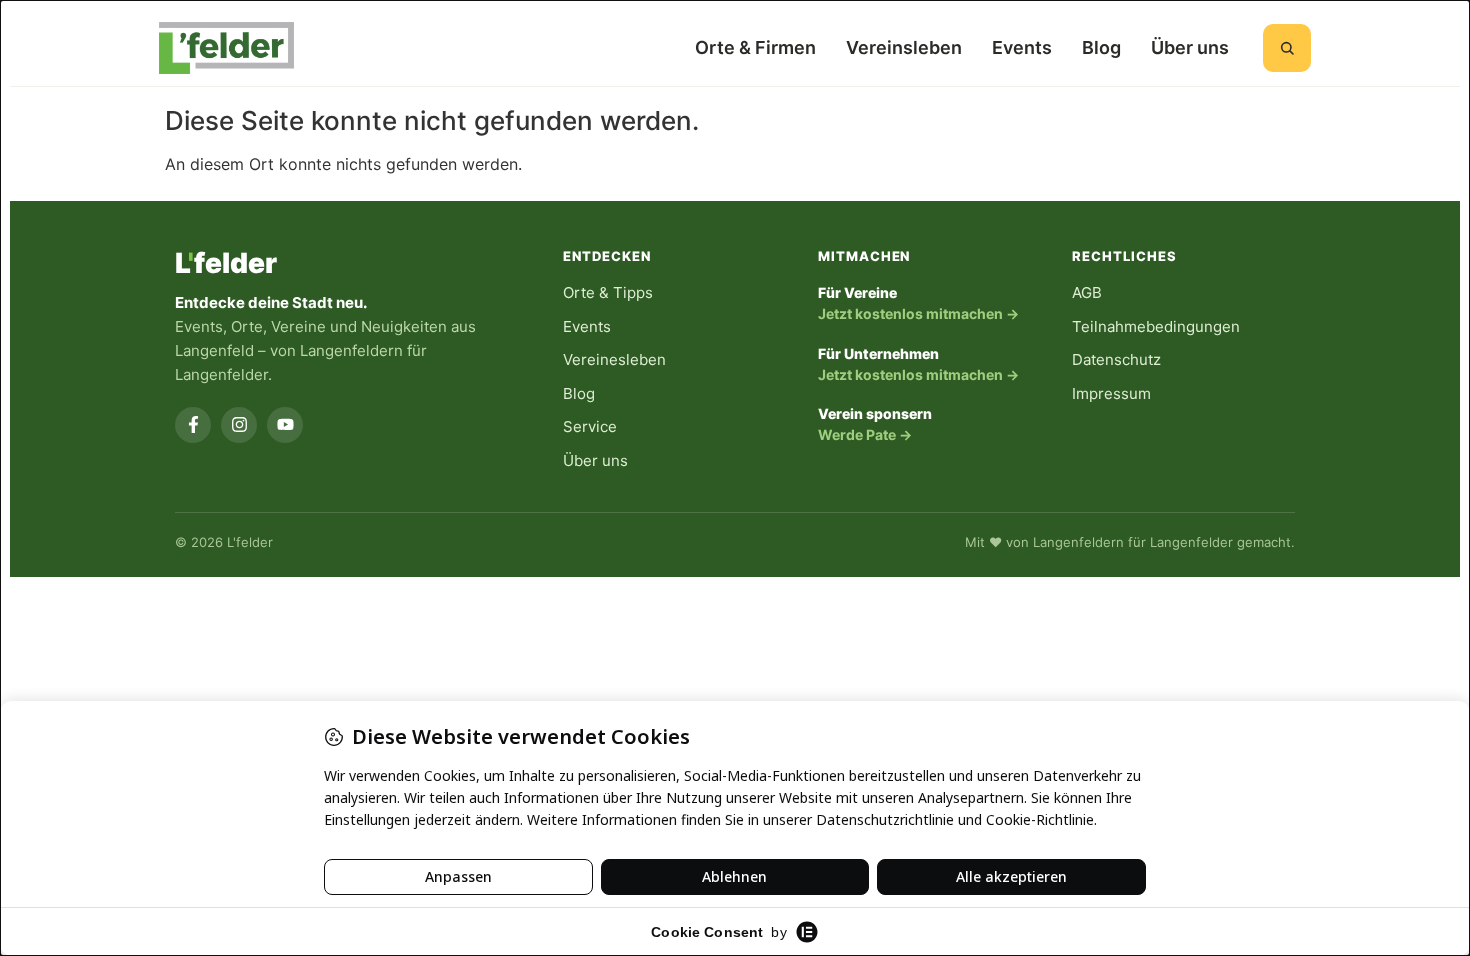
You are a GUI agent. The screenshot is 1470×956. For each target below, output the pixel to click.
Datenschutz (1116, 359)
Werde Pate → (865, 434)
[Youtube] (285, 425)
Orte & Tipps (608, 292)
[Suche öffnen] (1287, 48)
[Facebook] (193, 425)
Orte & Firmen (755, 47)
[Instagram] (239, 425)
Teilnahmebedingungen (1156, 326)
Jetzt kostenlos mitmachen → (918, 313)
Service (590, 426)
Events (1022, 47)
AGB (1087, 292)
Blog (1101, 47)
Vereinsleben (904, 47)
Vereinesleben (614, 359)
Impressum (1111, 393)
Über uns (1190, 47)
